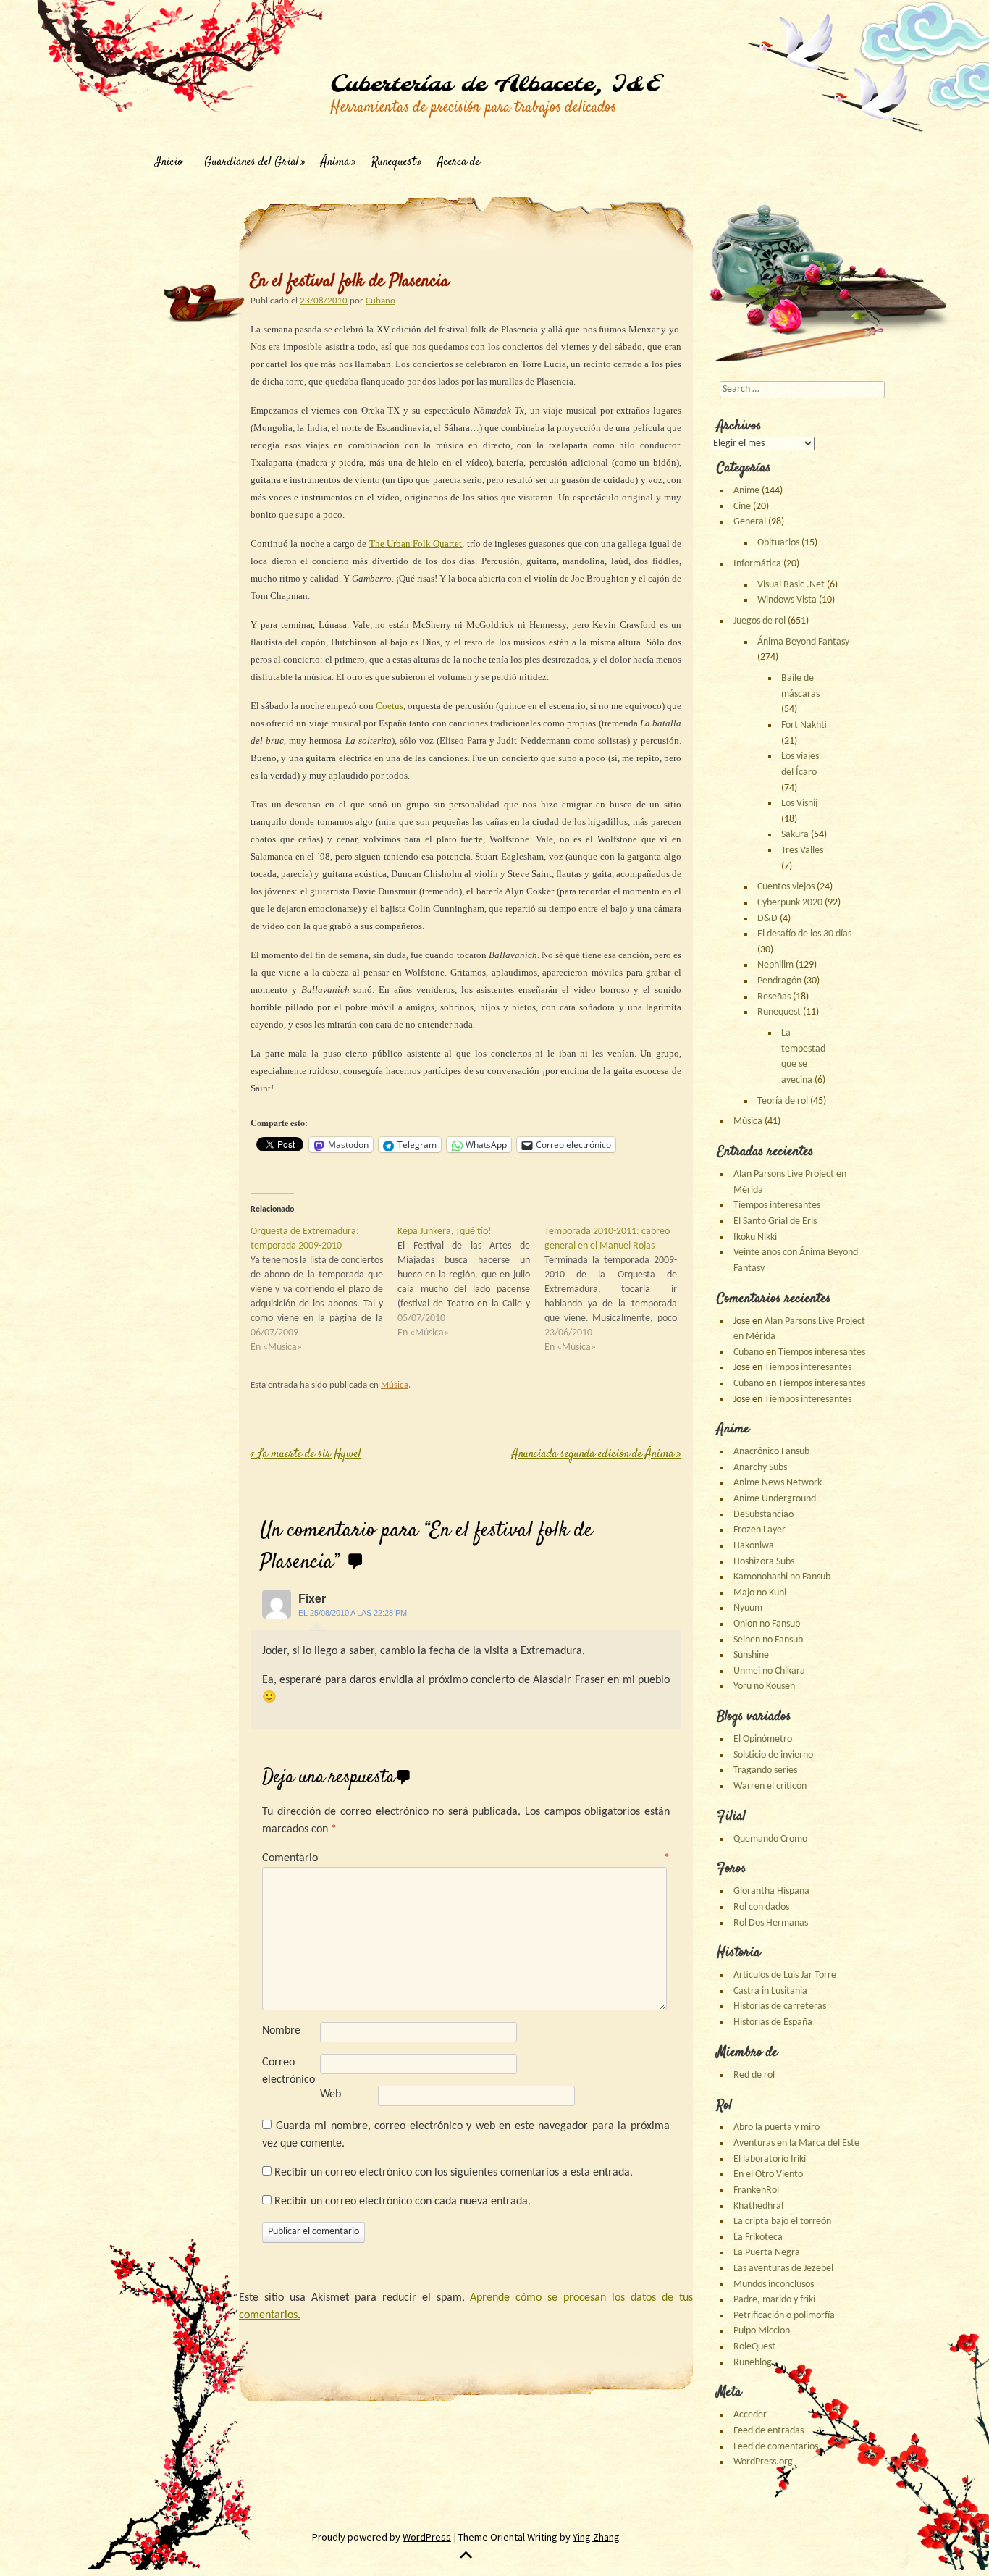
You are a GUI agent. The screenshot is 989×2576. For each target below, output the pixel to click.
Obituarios (778, 543)
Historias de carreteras (780, 2006)
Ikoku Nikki (755, 1237)
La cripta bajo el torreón (782, 2222)
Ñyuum (748, 1608)
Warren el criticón (770, 1786)
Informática (757, 564)
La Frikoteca (758, 2237)
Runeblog (753, 2363)
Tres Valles (802, 851)
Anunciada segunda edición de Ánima (597, 1455)
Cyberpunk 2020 (790, 903)
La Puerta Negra (767, 2253)
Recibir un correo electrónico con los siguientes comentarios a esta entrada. (454, 2173)
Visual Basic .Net (791, 585)
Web (331, 2094)
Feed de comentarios (776, 2447)
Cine (742, 507)
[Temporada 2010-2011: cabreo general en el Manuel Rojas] (618, 1290)
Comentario (466, 1858)
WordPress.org (763, 2462)
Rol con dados (761, 1907)
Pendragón (779, 981)
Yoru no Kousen (764, 1686)
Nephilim (775, 965)
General (750, 522)
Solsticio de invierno (773, 1755)
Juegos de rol (759, 621)
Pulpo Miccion (762, 2331)
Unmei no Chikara (769, 1671)
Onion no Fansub (767, 1624)
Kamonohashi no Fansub (782, 1577)
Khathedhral (758, 2206)
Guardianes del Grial (252, 163)
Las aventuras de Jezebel (783, 2269)
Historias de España (773, 2022)
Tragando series (765, 1770)
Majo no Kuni (760, 1593)
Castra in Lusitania (770, 1991)
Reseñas (774, 997)
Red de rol (754, 2075)
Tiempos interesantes (777, 1205)
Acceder (750, 2415)
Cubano (380, 301)
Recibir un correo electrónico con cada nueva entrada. (403, 2202)
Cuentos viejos (786, 887)
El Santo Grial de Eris (775, 1221)
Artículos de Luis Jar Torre (785, 1975)
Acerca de (459, 163)
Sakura (795, 835)
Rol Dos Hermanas (771, 1923)
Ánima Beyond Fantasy (803, 642)
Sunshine (751, 1655)
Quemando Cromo (770, 1839)
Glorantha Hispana (771, 1891)
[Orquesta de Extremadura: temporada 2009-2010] (324, 1290)
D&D (767, 919)
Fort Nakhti (804, 725)
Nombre (281, 2031)
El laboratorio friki (770, 2159)
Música (395, 1385)
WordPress (427, 2537)
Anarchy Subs (760, 1468)
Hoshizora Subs (764, 1562)
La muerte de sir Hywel (306, 1455)
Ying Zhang (596, 2537)
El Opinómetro (763, 1739)
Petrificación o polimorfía (784, 2316)
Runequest (394, 163)
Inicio (169, 163)
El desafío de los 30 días (804, 934)
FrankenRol (756, 2190)
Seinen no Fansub (768, 1640)
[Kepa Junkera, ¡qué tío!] (471, 1283)
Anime (746, 491)
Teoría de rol (783, 1101)
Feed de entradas (769, 2431)
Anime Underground (775, 1499)
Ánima (335, 163)
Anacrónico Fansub (771, 1452)
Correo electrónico (289, 2071)
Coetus (390, 706)
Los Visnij (799, 804)
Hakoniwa (754, 1546)
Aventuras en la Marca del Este (796, 2143)
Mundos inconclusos (774, 2285)
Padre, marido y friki (774, 2300)
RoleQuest (754, 2347)
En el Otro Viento (768, 2174)
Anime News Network (778, 1483)
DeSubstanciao (763, 1515)
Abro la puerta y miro (777, 2127)
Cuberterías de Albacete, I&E (495, 85)
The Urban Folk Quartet (416, 544)
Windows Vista (787, 600)
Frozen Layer (759, 1530)
